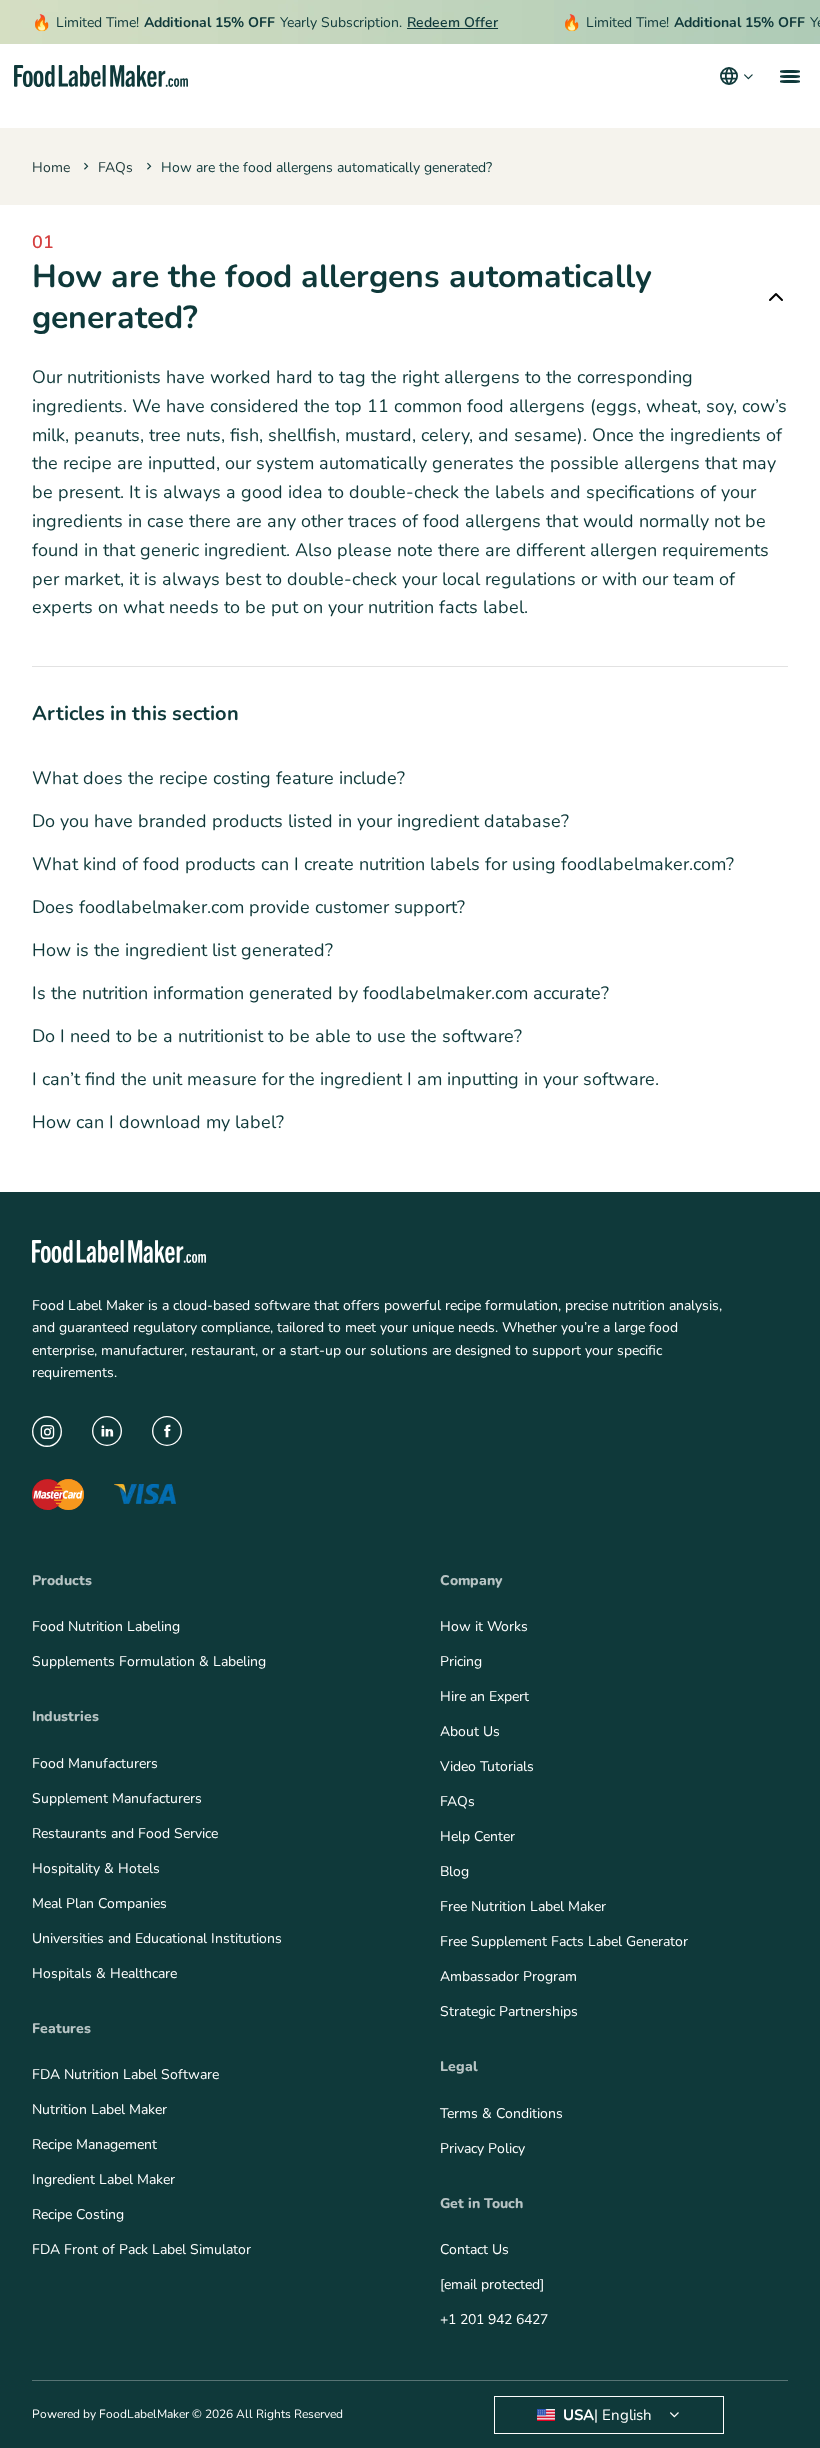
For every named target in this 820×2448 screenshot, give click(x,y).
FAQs (115, 167)
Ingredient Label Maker (103, 2179)
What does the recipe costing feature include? (218, 778)
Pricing (461, 1661)
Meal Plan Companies (99, 1903)
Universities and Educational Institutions (157, 1938)
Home (51, 167)
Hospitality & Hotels (96, 1868)
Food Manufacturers (95, 1763)
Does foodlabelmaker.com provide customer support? (248, 907)
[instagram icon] (47, 1431)
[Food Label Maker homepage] (101, 76)
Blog (454, 1871)
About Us (470, 1731)
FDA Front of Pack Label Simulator (141, 2249)
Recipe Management (94, 2144)
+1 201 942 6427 (494, 2319)
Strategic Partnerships (509, 2011)
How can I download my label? (158, 1122)
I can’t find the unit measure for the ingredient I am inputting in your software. (345, 1079)
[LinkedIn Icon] (107, 1431)
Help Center (477, 1836)
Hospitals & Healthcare (104, 1973)
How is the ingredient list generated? (182, 950)
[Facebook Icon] (167, 1431)
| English (607, 2415)
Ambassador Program (508, 1976)
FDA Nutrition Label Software (125, 2074)
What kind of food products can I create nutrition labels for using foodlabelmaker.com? (383, 864)
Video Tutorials (487, 1766)
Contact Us (474, 2249)
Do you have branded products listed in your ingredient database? (300, 821)
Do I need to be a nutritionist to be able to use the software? (277, 1036)
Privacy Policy (482, 2148)
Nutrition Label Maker (99, 2109)
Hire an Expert (484, 1696)
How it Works (484, 1626)
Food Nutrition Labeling (106, 1626)
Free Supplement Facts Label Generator (564, 1941)
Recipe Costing (78, 2214)
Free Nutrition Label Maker (523, 1906)
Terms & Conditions (501, 2113)
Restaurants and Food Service (125, 1833)
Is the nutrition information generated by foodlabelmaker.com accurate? (320, 993)
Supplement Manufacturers (117, 1798)
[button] (788, 76)
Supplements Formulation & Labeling (149, 1661)
